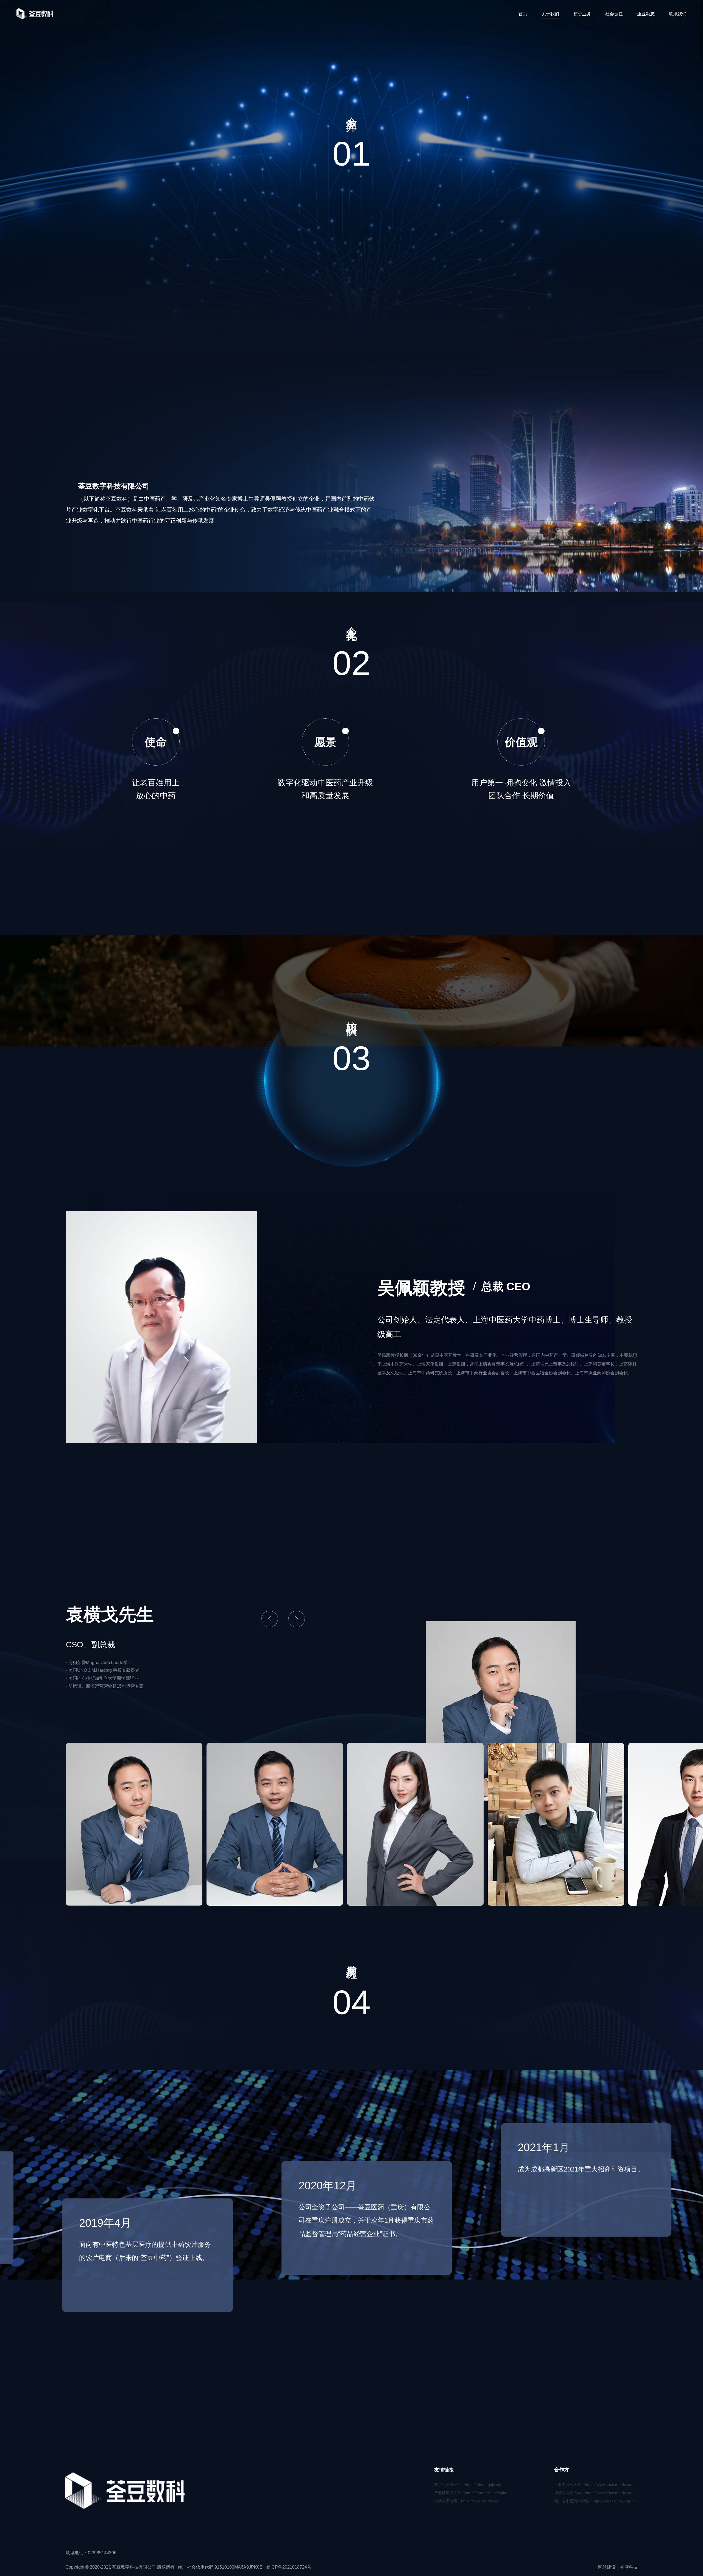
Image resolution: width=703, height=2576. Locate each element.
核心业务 (582, 14)
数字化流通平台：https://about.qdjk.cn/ (468, 2485)
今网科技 (629, 2567)
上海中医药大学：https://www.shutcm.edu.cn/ (593, 2485)
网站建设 (607, 2567)
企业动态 (646, 14)
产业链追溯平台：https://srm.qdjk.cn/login (470, 2493)
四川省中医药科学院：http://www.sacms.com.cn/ (596, 2501)
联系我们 (678, 14)
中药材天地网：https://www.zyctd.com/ (467, 2501)
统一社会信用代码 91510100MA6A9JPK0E (220, 2567)
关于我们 (550, 14)
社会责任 (614, 14)
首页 (523, 14)
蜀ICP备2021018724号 (289, 2567)
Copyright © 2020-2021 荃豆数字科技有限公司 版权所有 (120, 2567)
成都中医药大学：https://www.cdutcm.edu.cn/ (593, 2493)
